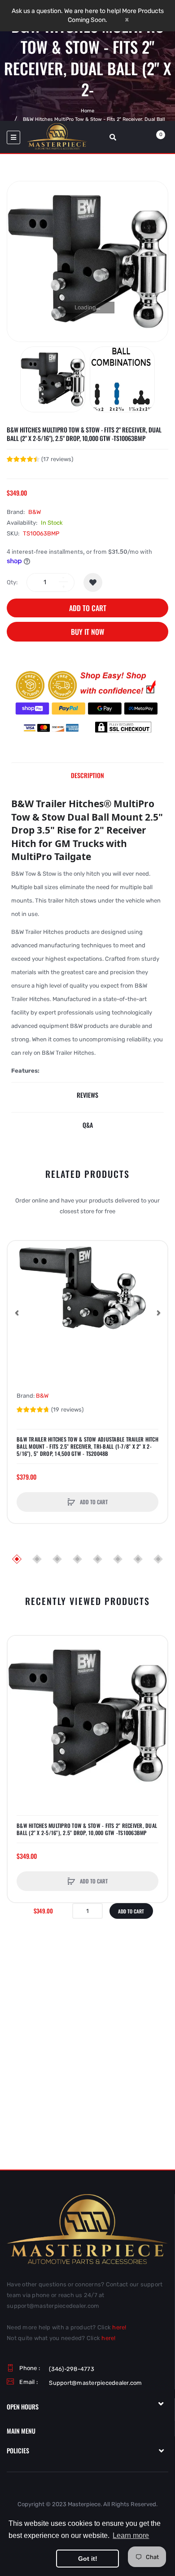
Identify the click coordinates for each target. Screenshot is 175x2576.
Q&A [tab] (88, 1125)
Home (87, 111)
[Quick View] (19, 1286)
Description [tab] (87, 775)
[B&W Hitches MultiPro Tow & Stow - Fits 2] (53, 379)
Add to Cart (88, 608)
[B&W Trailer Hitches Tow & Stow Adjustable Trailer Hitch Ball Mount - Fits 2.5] (87, 1313)
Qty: (12, 582)
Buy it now (87, 632)
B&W (35, 512)
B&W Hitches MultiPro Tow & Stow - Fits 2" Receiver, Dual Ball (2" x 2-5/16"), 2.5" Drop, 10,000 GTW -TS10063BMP (87, 1829)
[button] (17, 1313)
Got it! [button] (88, 2559)
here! (119, 2327)
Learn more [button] (131, 2535)
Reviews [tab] (87, 1095)
